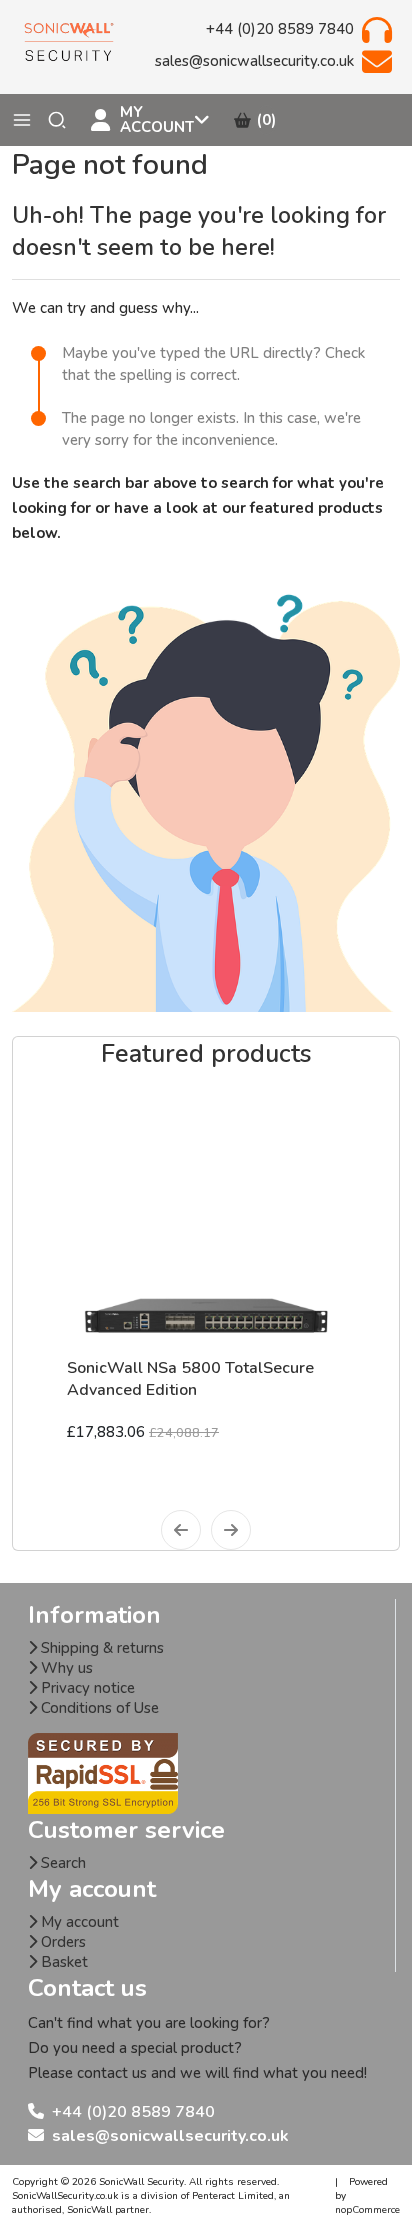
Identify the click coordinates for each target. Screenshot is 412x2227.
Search (61, 1863)
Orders (61, 1942)
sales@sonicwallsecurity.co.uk (170, 2136)
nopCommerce (367, 2210)
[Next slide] (231, 1530)
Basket (62, 1962)
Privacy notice (86, 1688)
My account (78, 1922)
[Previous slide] (181, 1530)
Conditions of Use (98, 1708)
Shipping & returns (100, 1648)
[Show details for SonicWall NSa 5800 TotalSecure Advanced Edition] (206, 1218)
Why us (65, 1668)
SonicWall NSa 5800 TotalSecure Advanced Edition (190, 1379)
